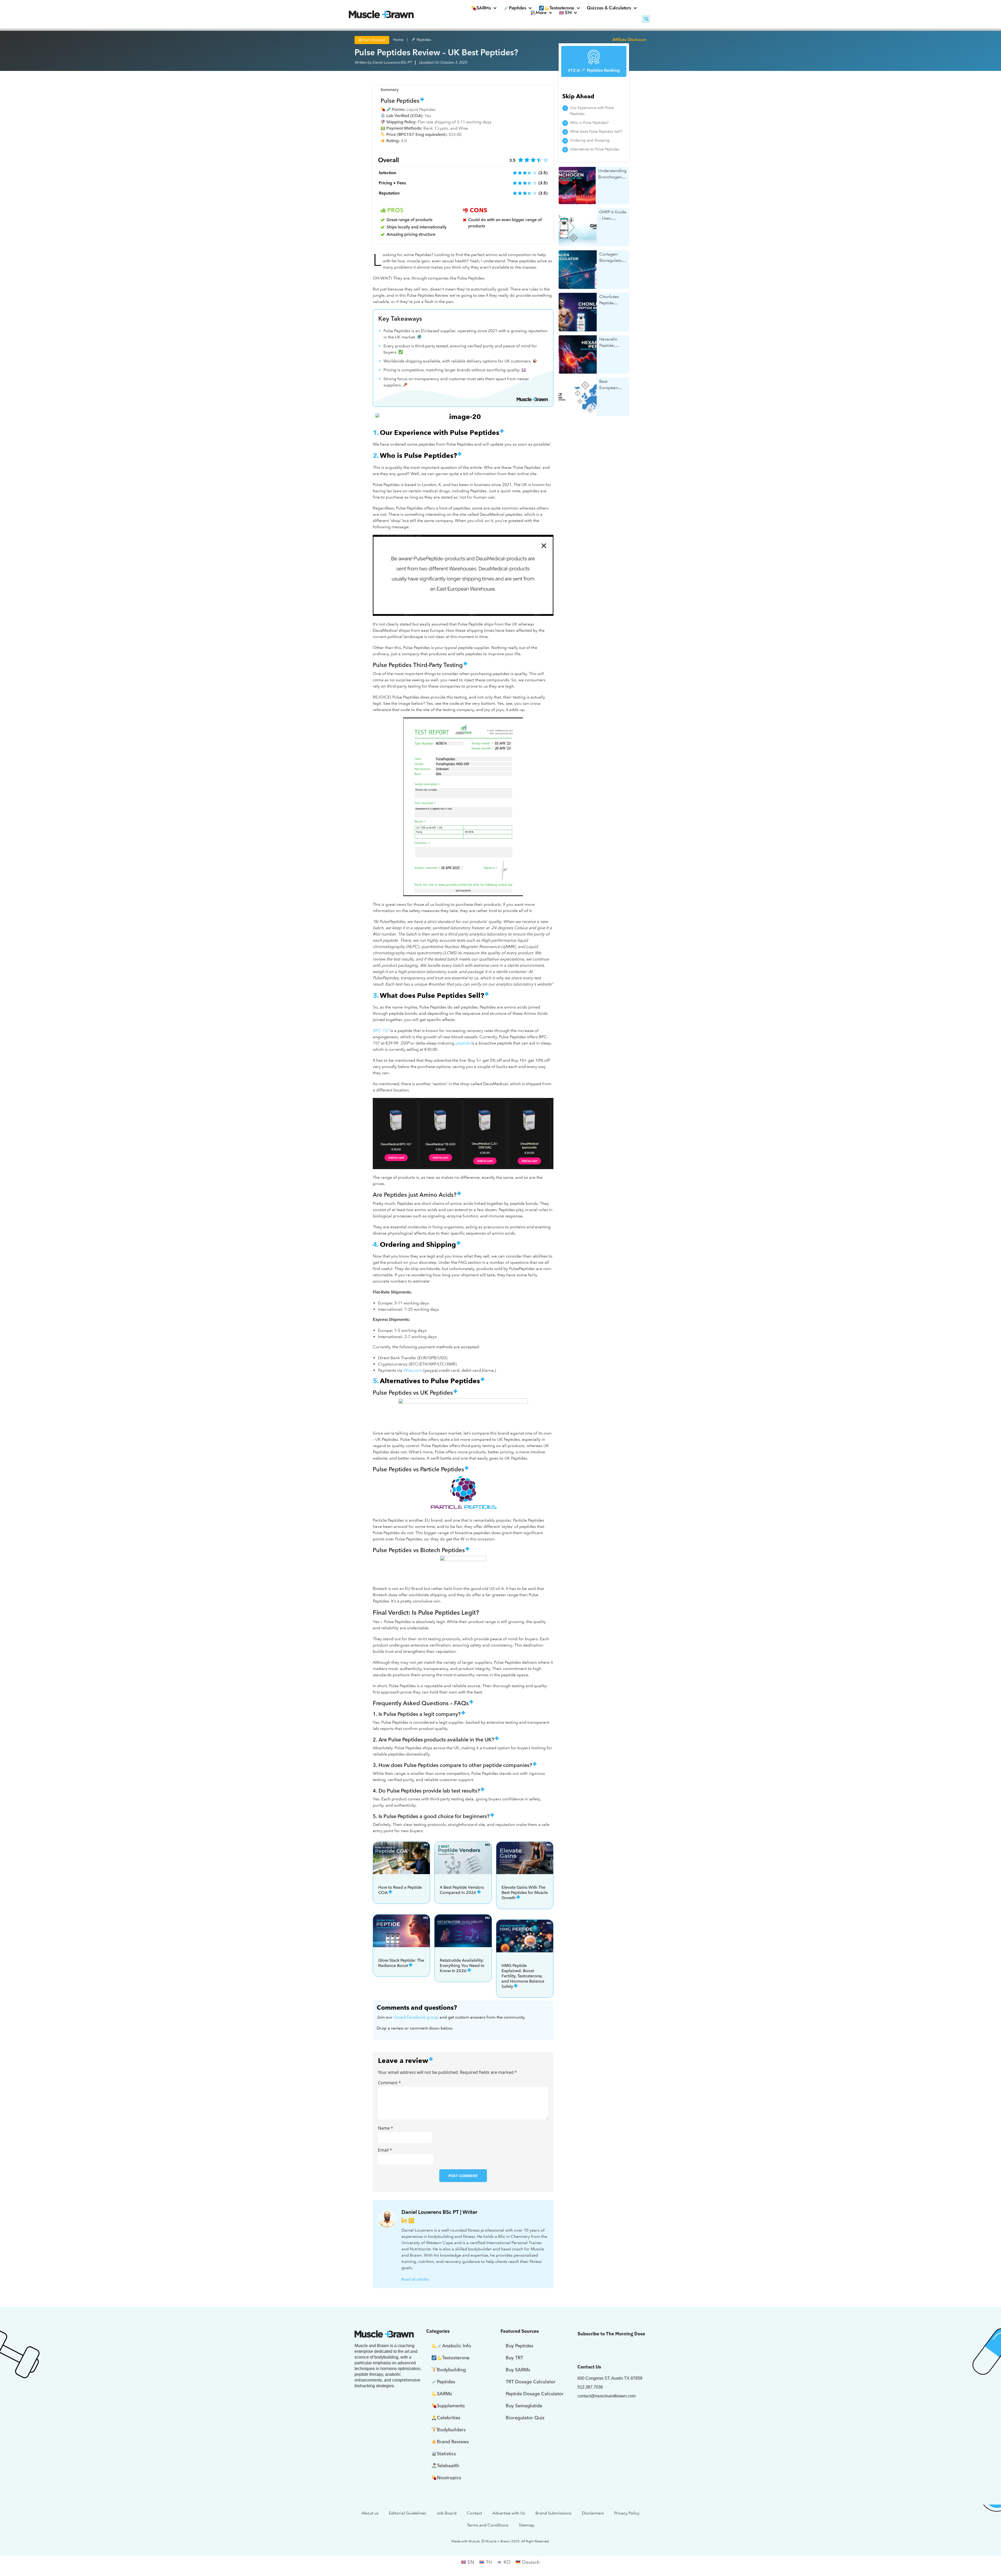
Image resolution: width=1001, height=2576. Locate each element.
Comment (389, 2083)
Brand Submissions (553, 2513)
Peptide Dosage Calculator (535, 2394)
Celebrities (449, 2418)
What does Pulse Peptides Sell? (596, 132)
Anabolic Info (457, 2346)
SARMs (484, 8)
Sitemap (527, 2525)
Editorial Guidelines (407, 2513)
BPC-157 (381, 1031)
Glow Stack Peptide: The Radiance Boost (401, 1963)
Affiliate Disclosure (629, 40)
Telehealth (448, 2466)
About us (370, 2513)
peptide (463, 1043)
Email (385, 2150)
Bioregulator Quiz (525, 2418)
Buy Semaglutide (524, 2406)
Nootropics (449, 2478)
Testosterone (562, 8)
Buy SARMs (518, 2370)
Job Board (446, 2513)
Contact (474, 2513)
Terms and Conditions (488, 2525)
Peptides (517, 8)
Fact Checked (374, 40)
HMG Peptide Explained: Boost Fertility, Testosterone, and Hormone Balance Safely (523, 1976)
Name (386, 2128)
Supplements (451, 2406)
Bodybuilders (451, 2430)
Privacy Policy (627, 2513)
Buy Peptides (520, 2346)
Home (398, 40)
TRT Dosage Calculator (531, 2382)
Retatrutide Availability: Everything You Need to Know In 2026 (462, 1966)
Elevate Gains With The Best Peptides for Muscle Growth (525, 1892)
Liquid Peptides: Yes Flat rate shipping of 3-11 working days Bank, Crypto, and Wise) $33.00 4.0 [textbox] (438, 125)
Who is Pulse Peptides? (589, 123)
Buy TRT (514, 2358)
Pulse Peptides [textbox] (400, 101)
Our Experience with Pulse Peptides (592, 111)
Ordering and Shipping (590, 140)
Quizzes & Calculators (609, 8)
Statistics (446, 2454)
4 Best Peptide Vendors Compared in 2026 (462, 1890)
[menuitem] (568, 13)
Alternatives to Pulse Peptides (595, 149)
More (541, 13)
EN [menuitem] (471, 2562)
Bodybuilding (451, 2370)
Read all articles (415, 2279)
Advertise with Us (509, 2513)
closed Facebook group (416, 2017)
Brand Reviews (453, 2442)
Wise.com (413, 1370)
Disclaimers (593, 2513)
